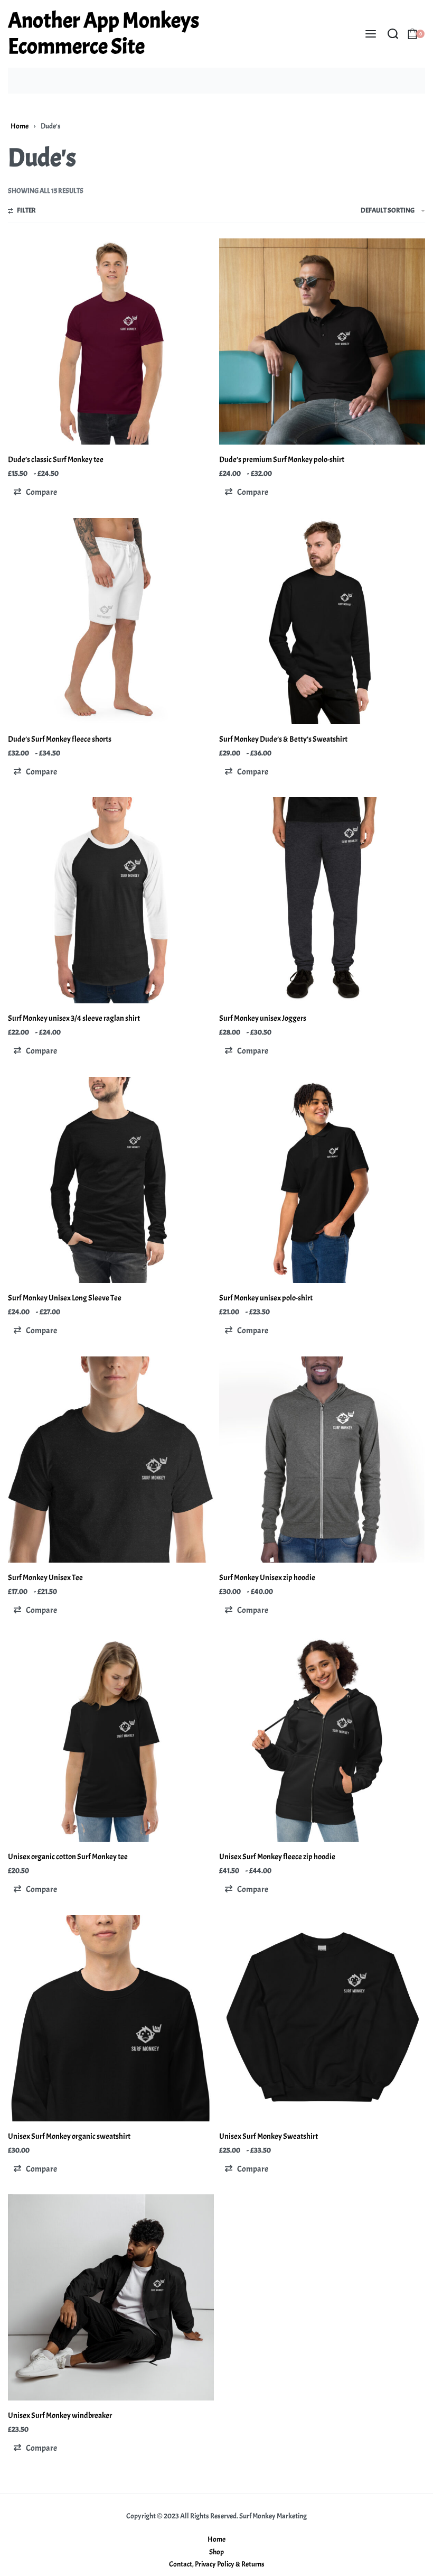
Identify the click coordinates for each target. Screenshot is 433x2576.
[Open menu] (371, 34)
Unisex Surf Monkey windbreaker (60, 2416)
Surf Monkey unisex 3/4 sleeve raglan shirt (74, 1018)
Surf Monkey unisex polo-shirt (266, 1298)
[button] (35, 492)
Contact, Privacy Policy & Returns (217, 2564)
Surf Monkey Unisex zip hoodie (267, 1578)
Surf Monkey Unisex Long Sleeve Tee (65, 1298)
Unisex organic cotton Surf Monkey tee (68, 1857)
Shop (216, 2552)
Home (20, 126)
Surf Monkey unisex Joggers (263, 1018)
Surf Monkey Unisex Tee (45, 1578)
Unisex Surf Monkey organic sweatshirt (69, 2136)
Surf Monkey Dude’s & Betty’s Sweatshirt (283, 739)
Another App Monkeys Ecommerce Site (103, 34)
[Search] (393, 34)
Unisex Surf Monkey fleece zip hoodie (277, 1857)
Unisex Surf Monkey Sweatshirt (269, 2136)
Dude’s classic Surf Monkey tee (56, 460)
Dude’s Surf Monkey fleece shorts (60, 739)
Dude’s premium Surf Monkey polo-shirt (282, 460)
